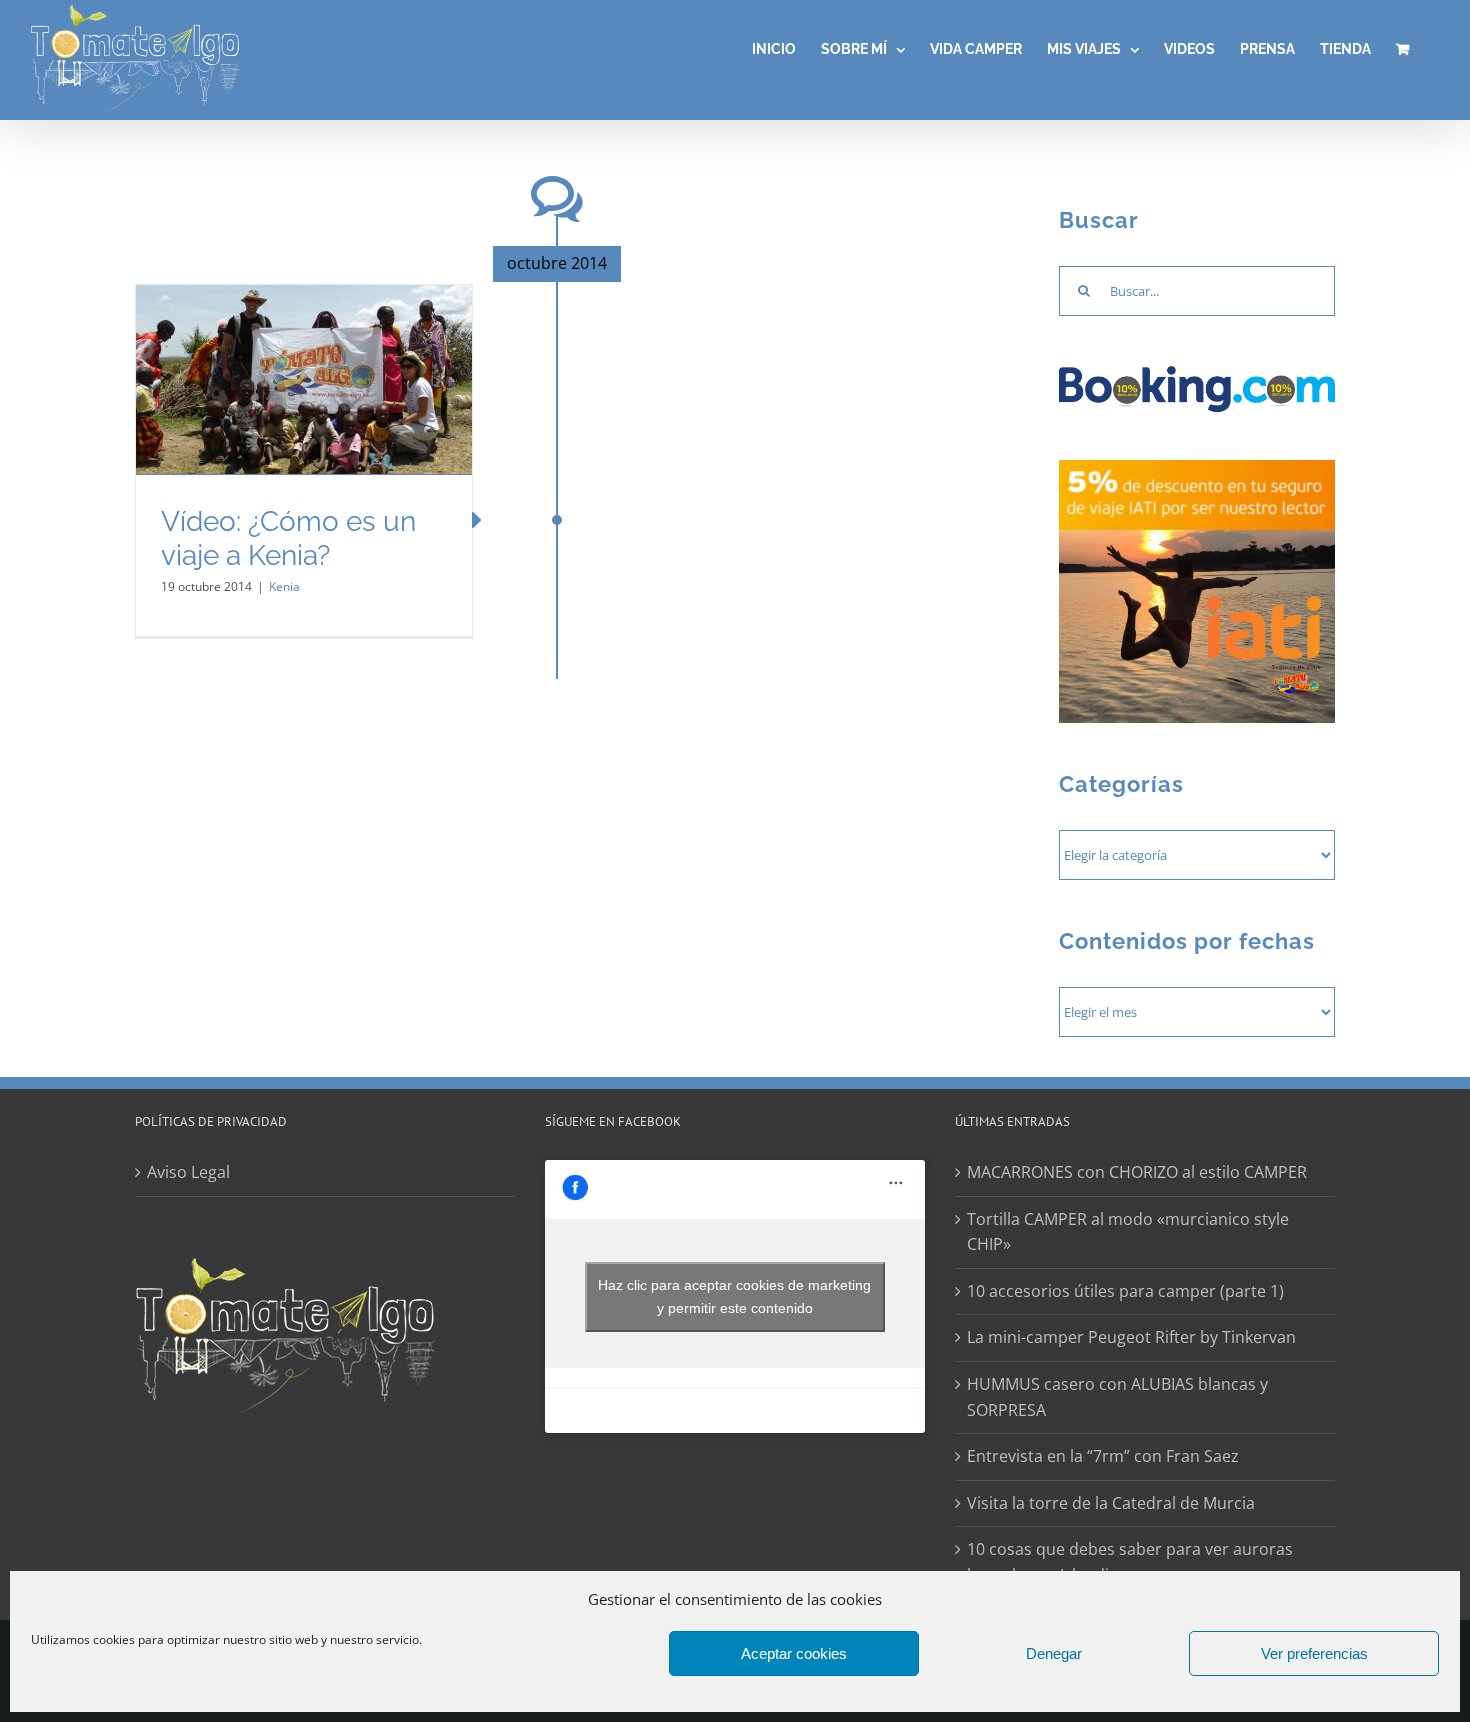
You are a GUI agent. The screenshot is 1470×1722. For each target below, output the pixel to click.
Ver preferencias (1314, 1653)
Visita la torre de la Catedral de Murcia (1111, 1503)
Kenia (284, 586)
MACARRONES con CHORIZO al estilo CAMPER (1137, 1172)
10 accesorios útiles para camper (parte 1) (1125, 1291)
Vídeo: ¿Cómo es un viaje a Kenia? (288, 538)
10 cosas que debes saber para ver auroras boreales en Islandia (1130, 1562)
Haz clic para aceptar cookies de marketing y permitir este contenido (734, 1296)
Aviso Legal (188, 1172)
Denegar (1054, 1653)
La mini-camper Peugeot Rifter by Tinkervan (1131, 1337)
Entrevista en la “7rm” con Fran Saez (1103, 1456)
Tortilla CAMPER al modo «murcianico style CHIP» (1128, 1232)
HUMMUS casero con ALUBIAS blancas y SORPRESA (1117, 1397)
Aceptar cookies (794, 1653)
